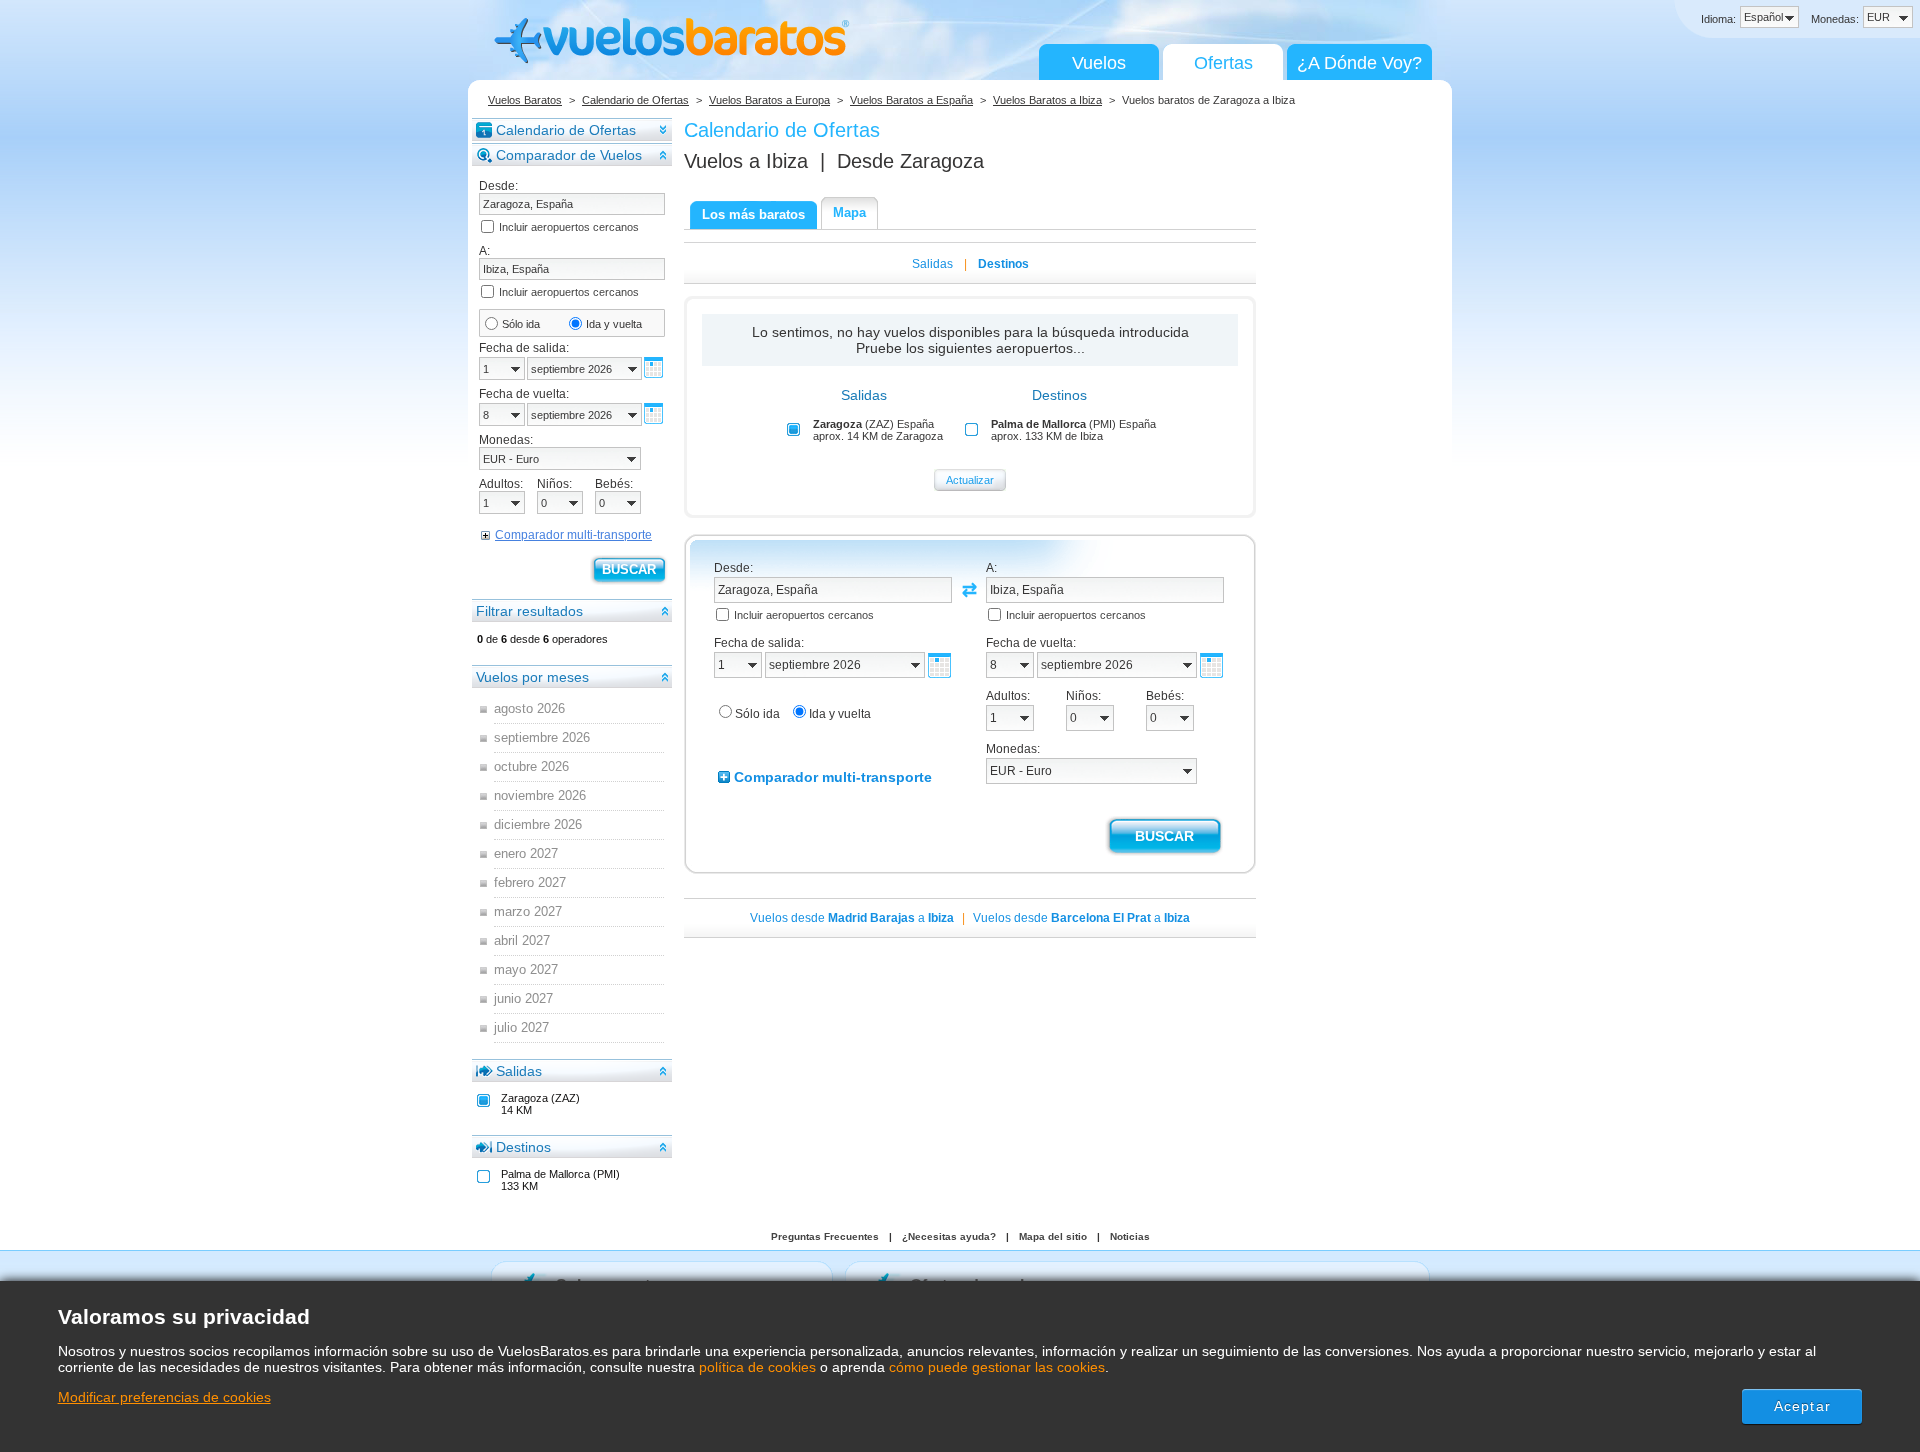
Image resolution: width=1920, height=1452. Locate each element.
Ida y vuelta (614, 324)
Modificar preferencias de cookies (164, 1397)
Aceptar (1802, 1406)
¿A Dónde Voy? (1359, 63)
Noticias (1130, 1236)
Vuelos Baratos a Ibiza (1047, 100)
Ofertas (1223, 63)
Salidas (519, 1071)
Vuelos (1099, 63)
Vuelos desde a (852, 918)
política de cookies (757, 1367)
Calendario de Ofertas (635, 100)
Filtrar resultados (529, 611)
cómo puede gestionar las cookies (997, 1367)
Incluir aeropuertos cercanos (569, 227)
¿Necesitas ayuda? (949, 1236)
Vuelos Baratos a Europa (769, 100)
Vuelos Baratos (525, 100)
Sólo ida (521, 324)
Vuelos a (746, 161)
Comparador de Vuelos (569, 155)
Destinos (523, 1147)
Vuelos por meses (532, 677)
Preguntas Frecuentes (825, 1236)
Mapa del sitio (1053, 1236)
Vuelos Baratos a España (911, 100)
